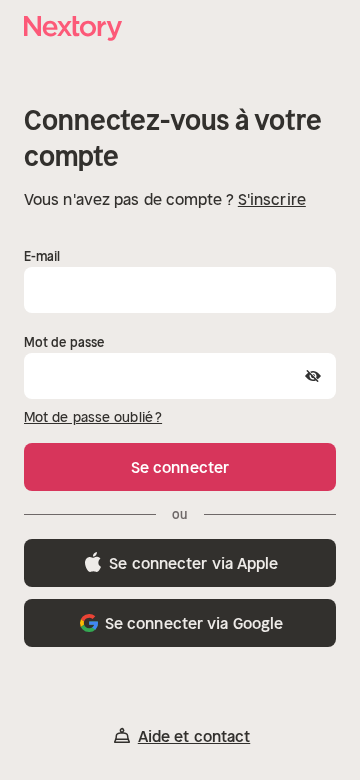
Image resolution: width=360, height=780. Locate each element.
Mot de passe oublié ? (93, 417)
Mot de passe (64, 342)
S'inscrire (272, 199)
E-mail (42, 256)
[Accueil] (74, 28)
